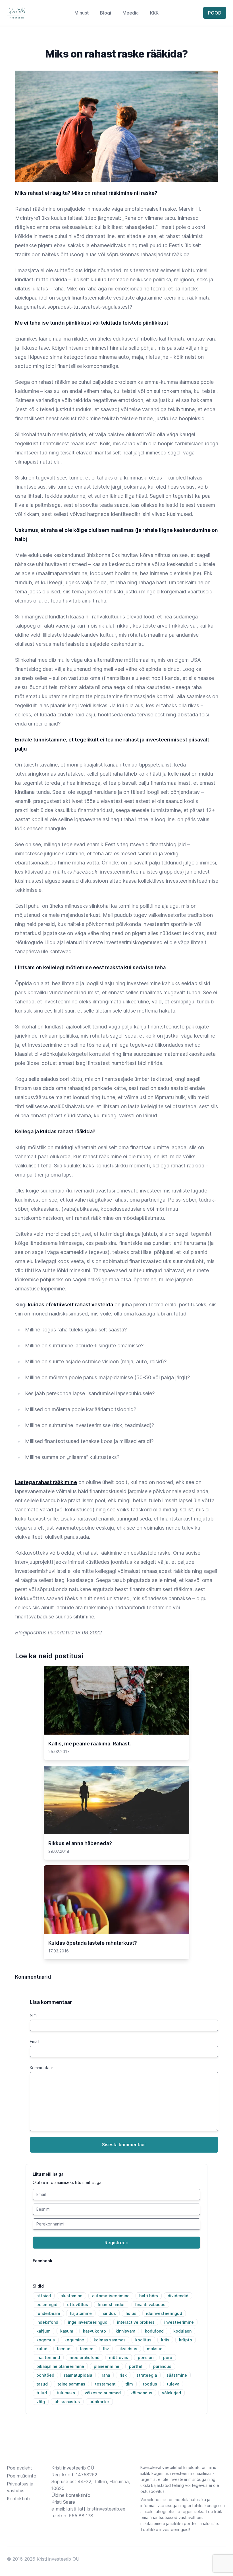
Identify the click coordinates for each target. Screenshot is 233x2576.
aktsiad (44, 2296)
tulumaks (66, 2393)
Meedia (131, 13)
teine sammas (71, 2384)
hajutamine (81, 2313)
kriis (165, 2340)
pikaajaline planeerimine (60, 2366)
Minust (82, 13)
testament (105, 2384)
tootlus (150, 2384)
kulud (42, 2349)
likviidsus (128, 2349)
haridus (109, 2313)
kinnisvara (125, 2331)
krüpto (186, 2340)
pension (146, 2357)
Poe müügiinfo (22, 2476)
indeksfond (47, 2322)
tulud (42, 2393)
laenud (64, 2349)
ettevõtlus (78, 2305)
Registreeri (116, 2243)
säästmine (177, 2375)
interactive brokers (136, 2322)
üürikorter (99, 2402)
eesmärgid (47, 2305)
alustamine (71, 2296)
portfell (136, 2366)
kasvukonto (94, 2331)
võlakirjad (171, 2393)
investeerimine (179, 2322)
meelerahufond (85, 2357)
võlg (41, 2402)
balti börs (149, 2296)
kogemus (46, 2340)
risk (123, 2375)
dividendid (178, 2296)
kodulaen (182, 2331)
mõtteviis (119, 2357)
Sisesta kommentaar (124, 2145)
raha (106, 2375)
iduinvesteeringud (164, 2313)
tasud (42, 2384)
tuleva (173, 2384)
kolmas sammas (110, 2340)
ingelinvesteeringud (88, 2322)
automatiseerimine (111, 2296)
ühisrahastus (67, 2402)
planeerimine (107, 2366)
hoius (131, 2313)
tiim (129, 2384)
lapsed (87, 2349)
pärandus (162, 2366)
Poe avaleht (19, 2468)
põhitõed (45, 2375)
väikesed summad (103, 2393)
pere (168, 2357)
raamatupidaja (78, 2375)
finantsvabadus (150, 2305)
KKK (154, 13)
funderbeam (48, 2313)
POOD (215, 13)
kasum (67, 2331)
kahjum (43, 2331)
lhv (106, 2349)
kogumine (74, 2340)
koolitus (143, 2340)
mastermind (48, 2357)
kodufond (154, 2331)
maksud (155, 2349)
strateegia (147, 2375)
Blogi (106, 13)
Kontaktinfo (19, 2499)
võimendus (141, 2393)
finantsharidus (112, 2305)
